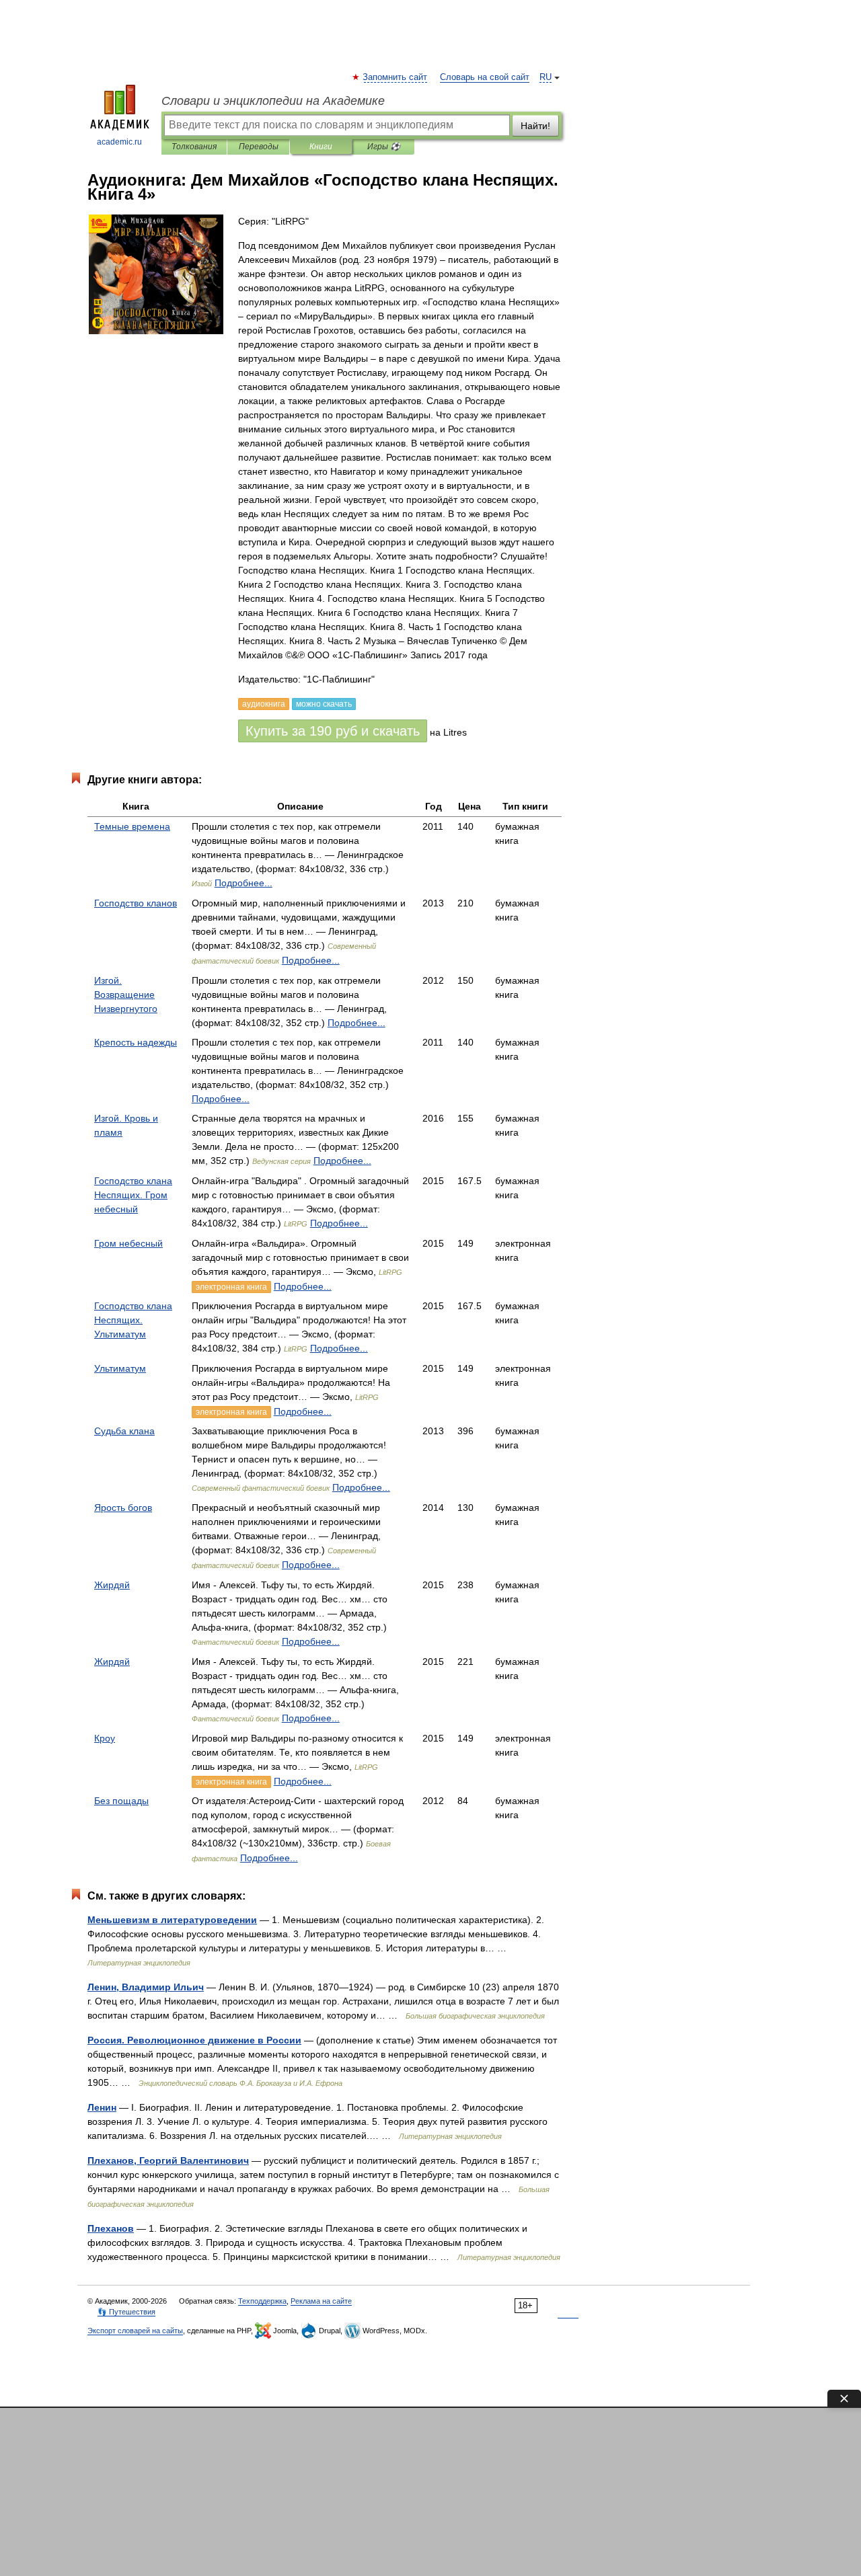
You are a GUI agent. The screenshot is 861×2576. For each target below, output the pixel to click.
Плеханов (111, 2228)
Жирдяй (112, 1585)
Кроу (105, 1738)
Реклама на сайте (321, 2301)
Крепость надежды (136, 1042)
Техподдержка (262, 2301)
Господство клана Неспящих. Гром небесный (133, 1195)
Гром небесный (128, 1243)
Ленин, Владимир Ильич (146, 1987)
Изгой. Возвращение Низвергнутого (126, 994)
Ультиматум (120, 1368)
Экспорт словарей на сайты (135, 2331)
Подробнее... (244, 883)
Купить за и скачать (333, 731)
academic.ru (119, 142)
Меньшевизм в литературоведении (172, 1920)
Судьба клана (124, 1431)
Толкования (194, 147)
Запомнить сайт (396, 77)
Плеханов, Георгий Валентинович (168, 2160)
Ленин (102, 2107)
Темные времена (132, 826)
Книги (321, 147)
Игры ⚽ (384, 147)
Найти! (535, 126)
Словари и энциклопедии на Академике (273, 101)
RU (546, 77)
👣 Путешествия (126, 2312)
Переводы (259, 147)
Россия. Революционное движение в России (194, 2040)
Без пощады (121, 1801)
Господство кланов (136, 903)
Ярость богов (123, 1508)
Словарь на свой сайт (485, 77)
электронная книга (231, 1287)
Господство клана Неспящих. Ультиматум (133, 1320)
